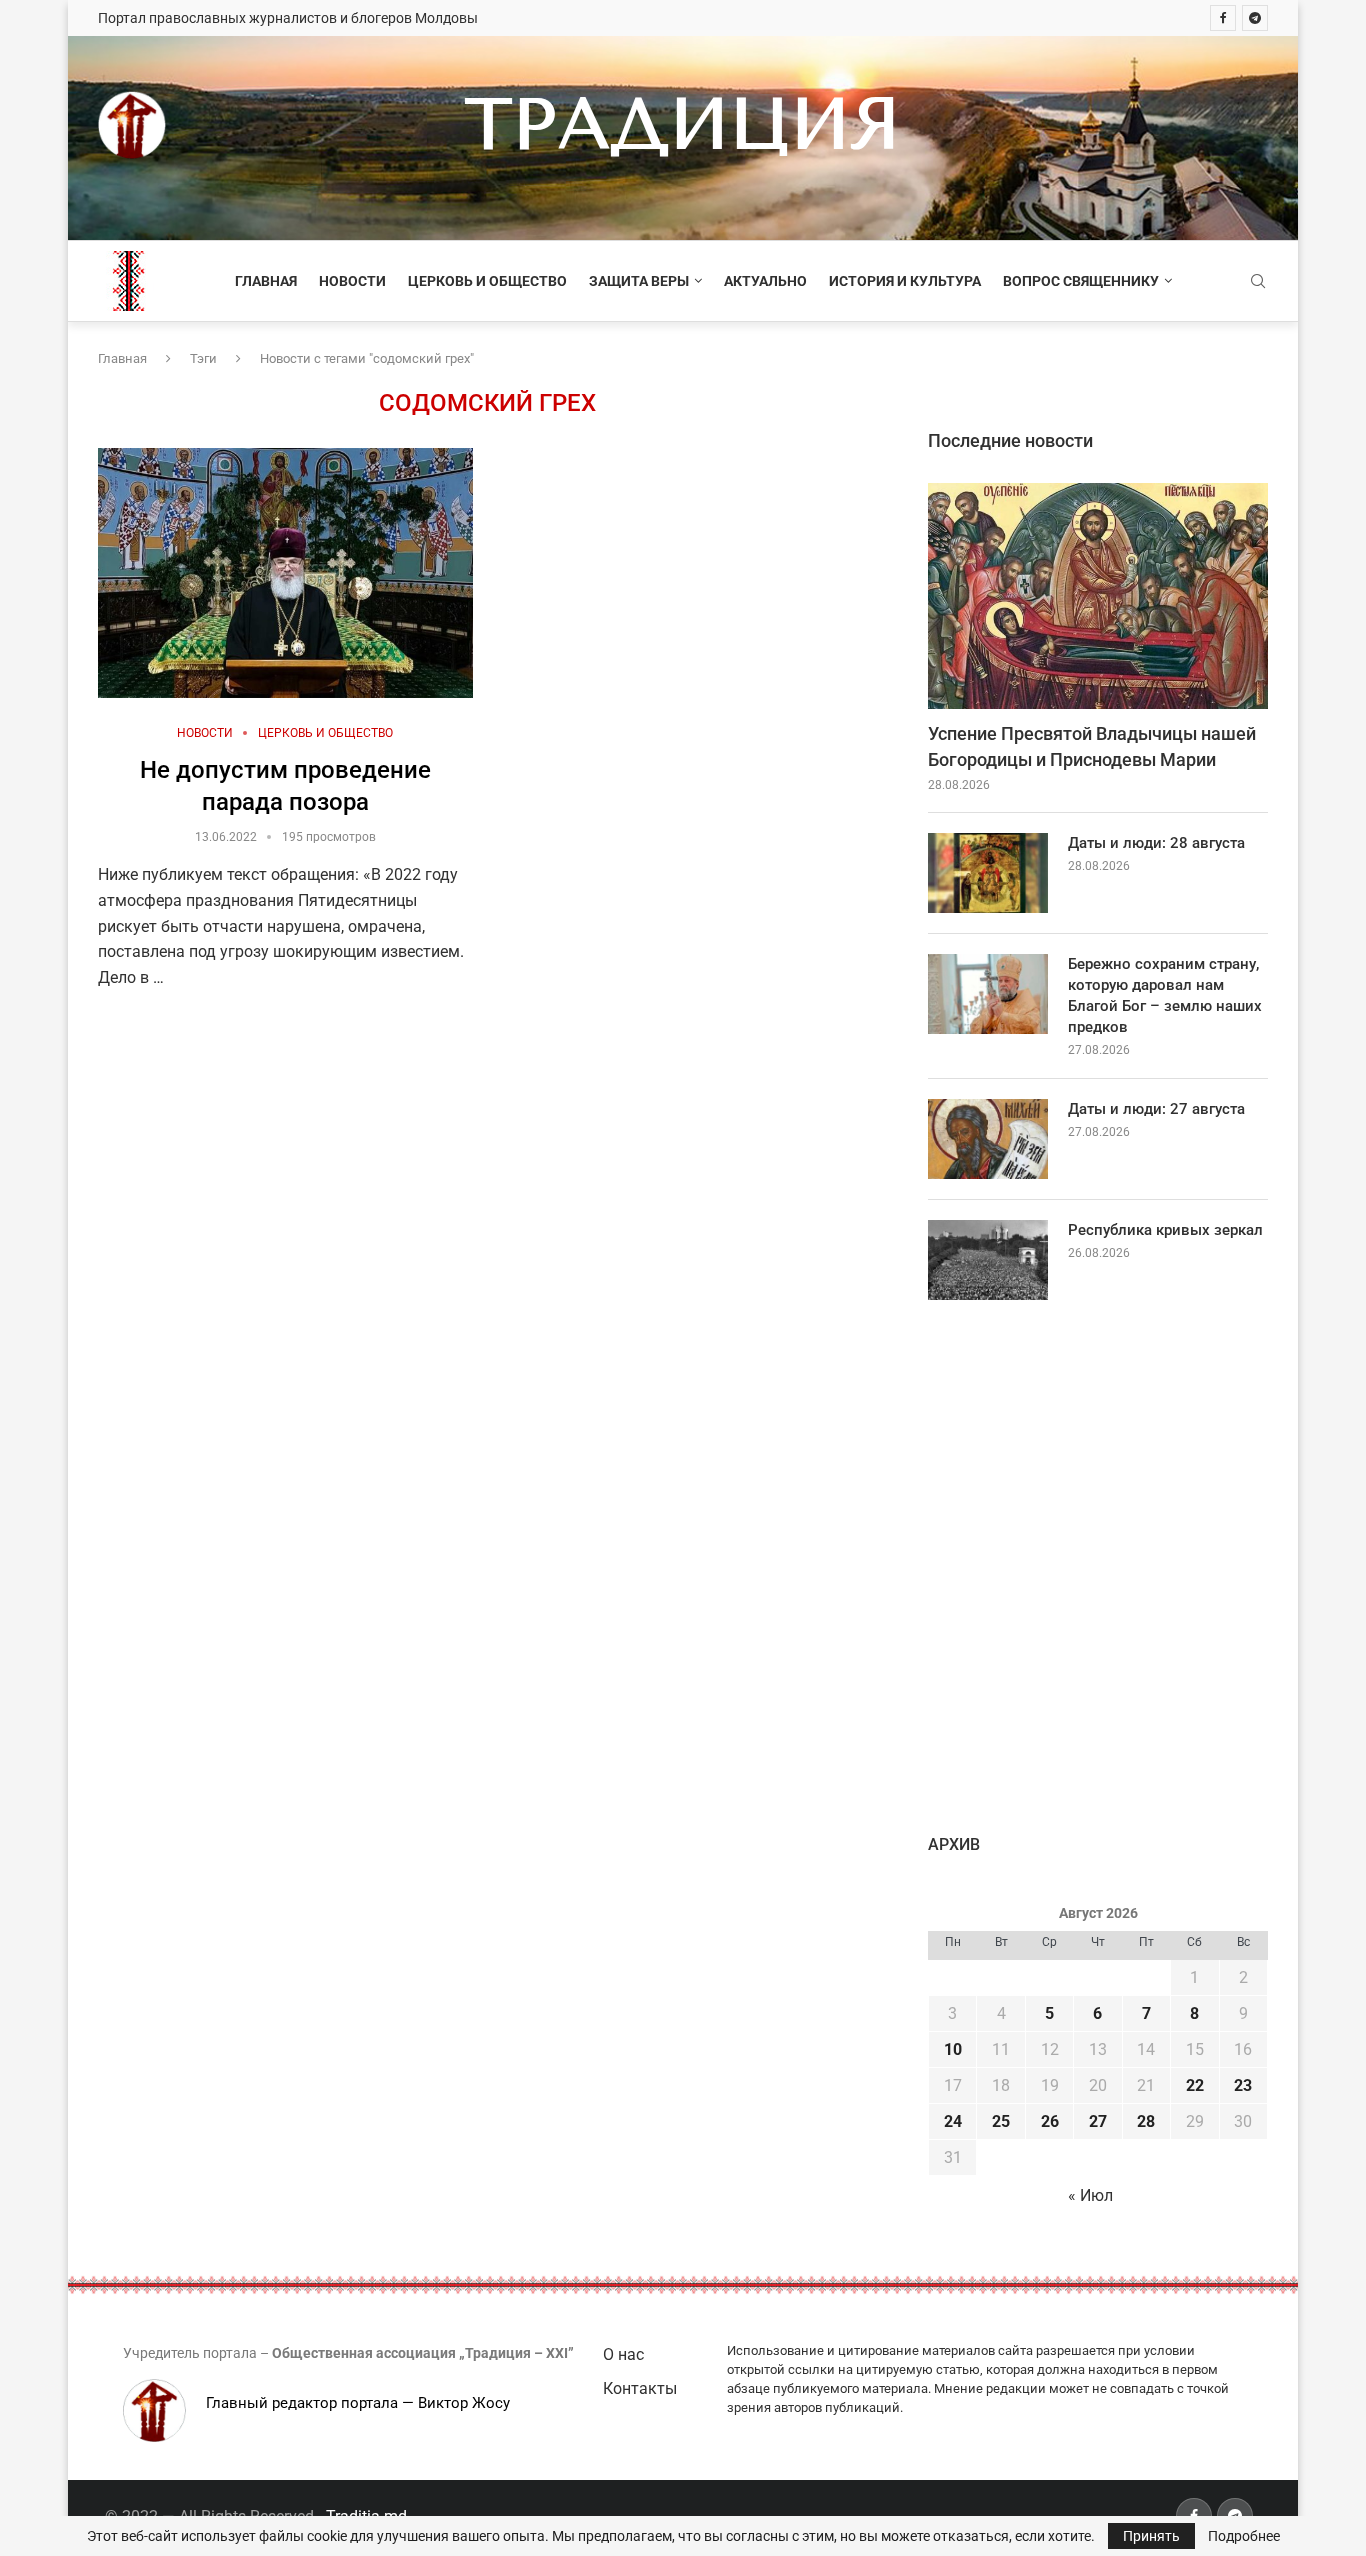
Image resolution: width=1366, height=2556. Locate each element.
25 (1001, 2121)
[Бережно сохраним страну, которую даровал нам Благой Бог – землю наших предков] (988, 994)
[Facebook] (1223, 18)
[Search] (1258, 282)
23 (1243, 2085)
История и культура (905, 281)
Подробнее (1244, 2536)
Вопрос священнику (1081, 281)
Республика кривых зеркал (1165, 1230)
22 (1195, 2085)
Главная (266, 281)
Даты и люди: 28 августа (1156, 843)
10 (953, 2049)
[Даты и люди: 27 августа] (988, 1139)
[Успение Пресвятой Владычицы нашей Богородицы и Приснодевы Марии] (1098, 596)
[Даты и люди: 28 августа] (988, 873)
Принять (1151, 2536)
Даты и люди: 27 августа (1156, 1109)
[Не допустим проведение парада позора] (285, 573)
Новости (352, 281)
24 (953, 2121)
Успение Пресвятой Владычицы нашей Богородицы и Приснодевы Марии (1092, 746)
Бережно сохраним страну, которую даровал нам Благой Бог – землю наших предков (1165, 995)
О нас (623, 2354)
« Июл (1090, 2195)
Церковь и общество (487, 281)
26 (1050, 2121)
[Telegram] (1255, 18)
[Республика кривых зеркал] (988, 1260)
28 (1146, 2121)
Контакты (640, 2388)
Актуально (765, 281)
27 (1098, 2121)
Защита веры (639, 281)
